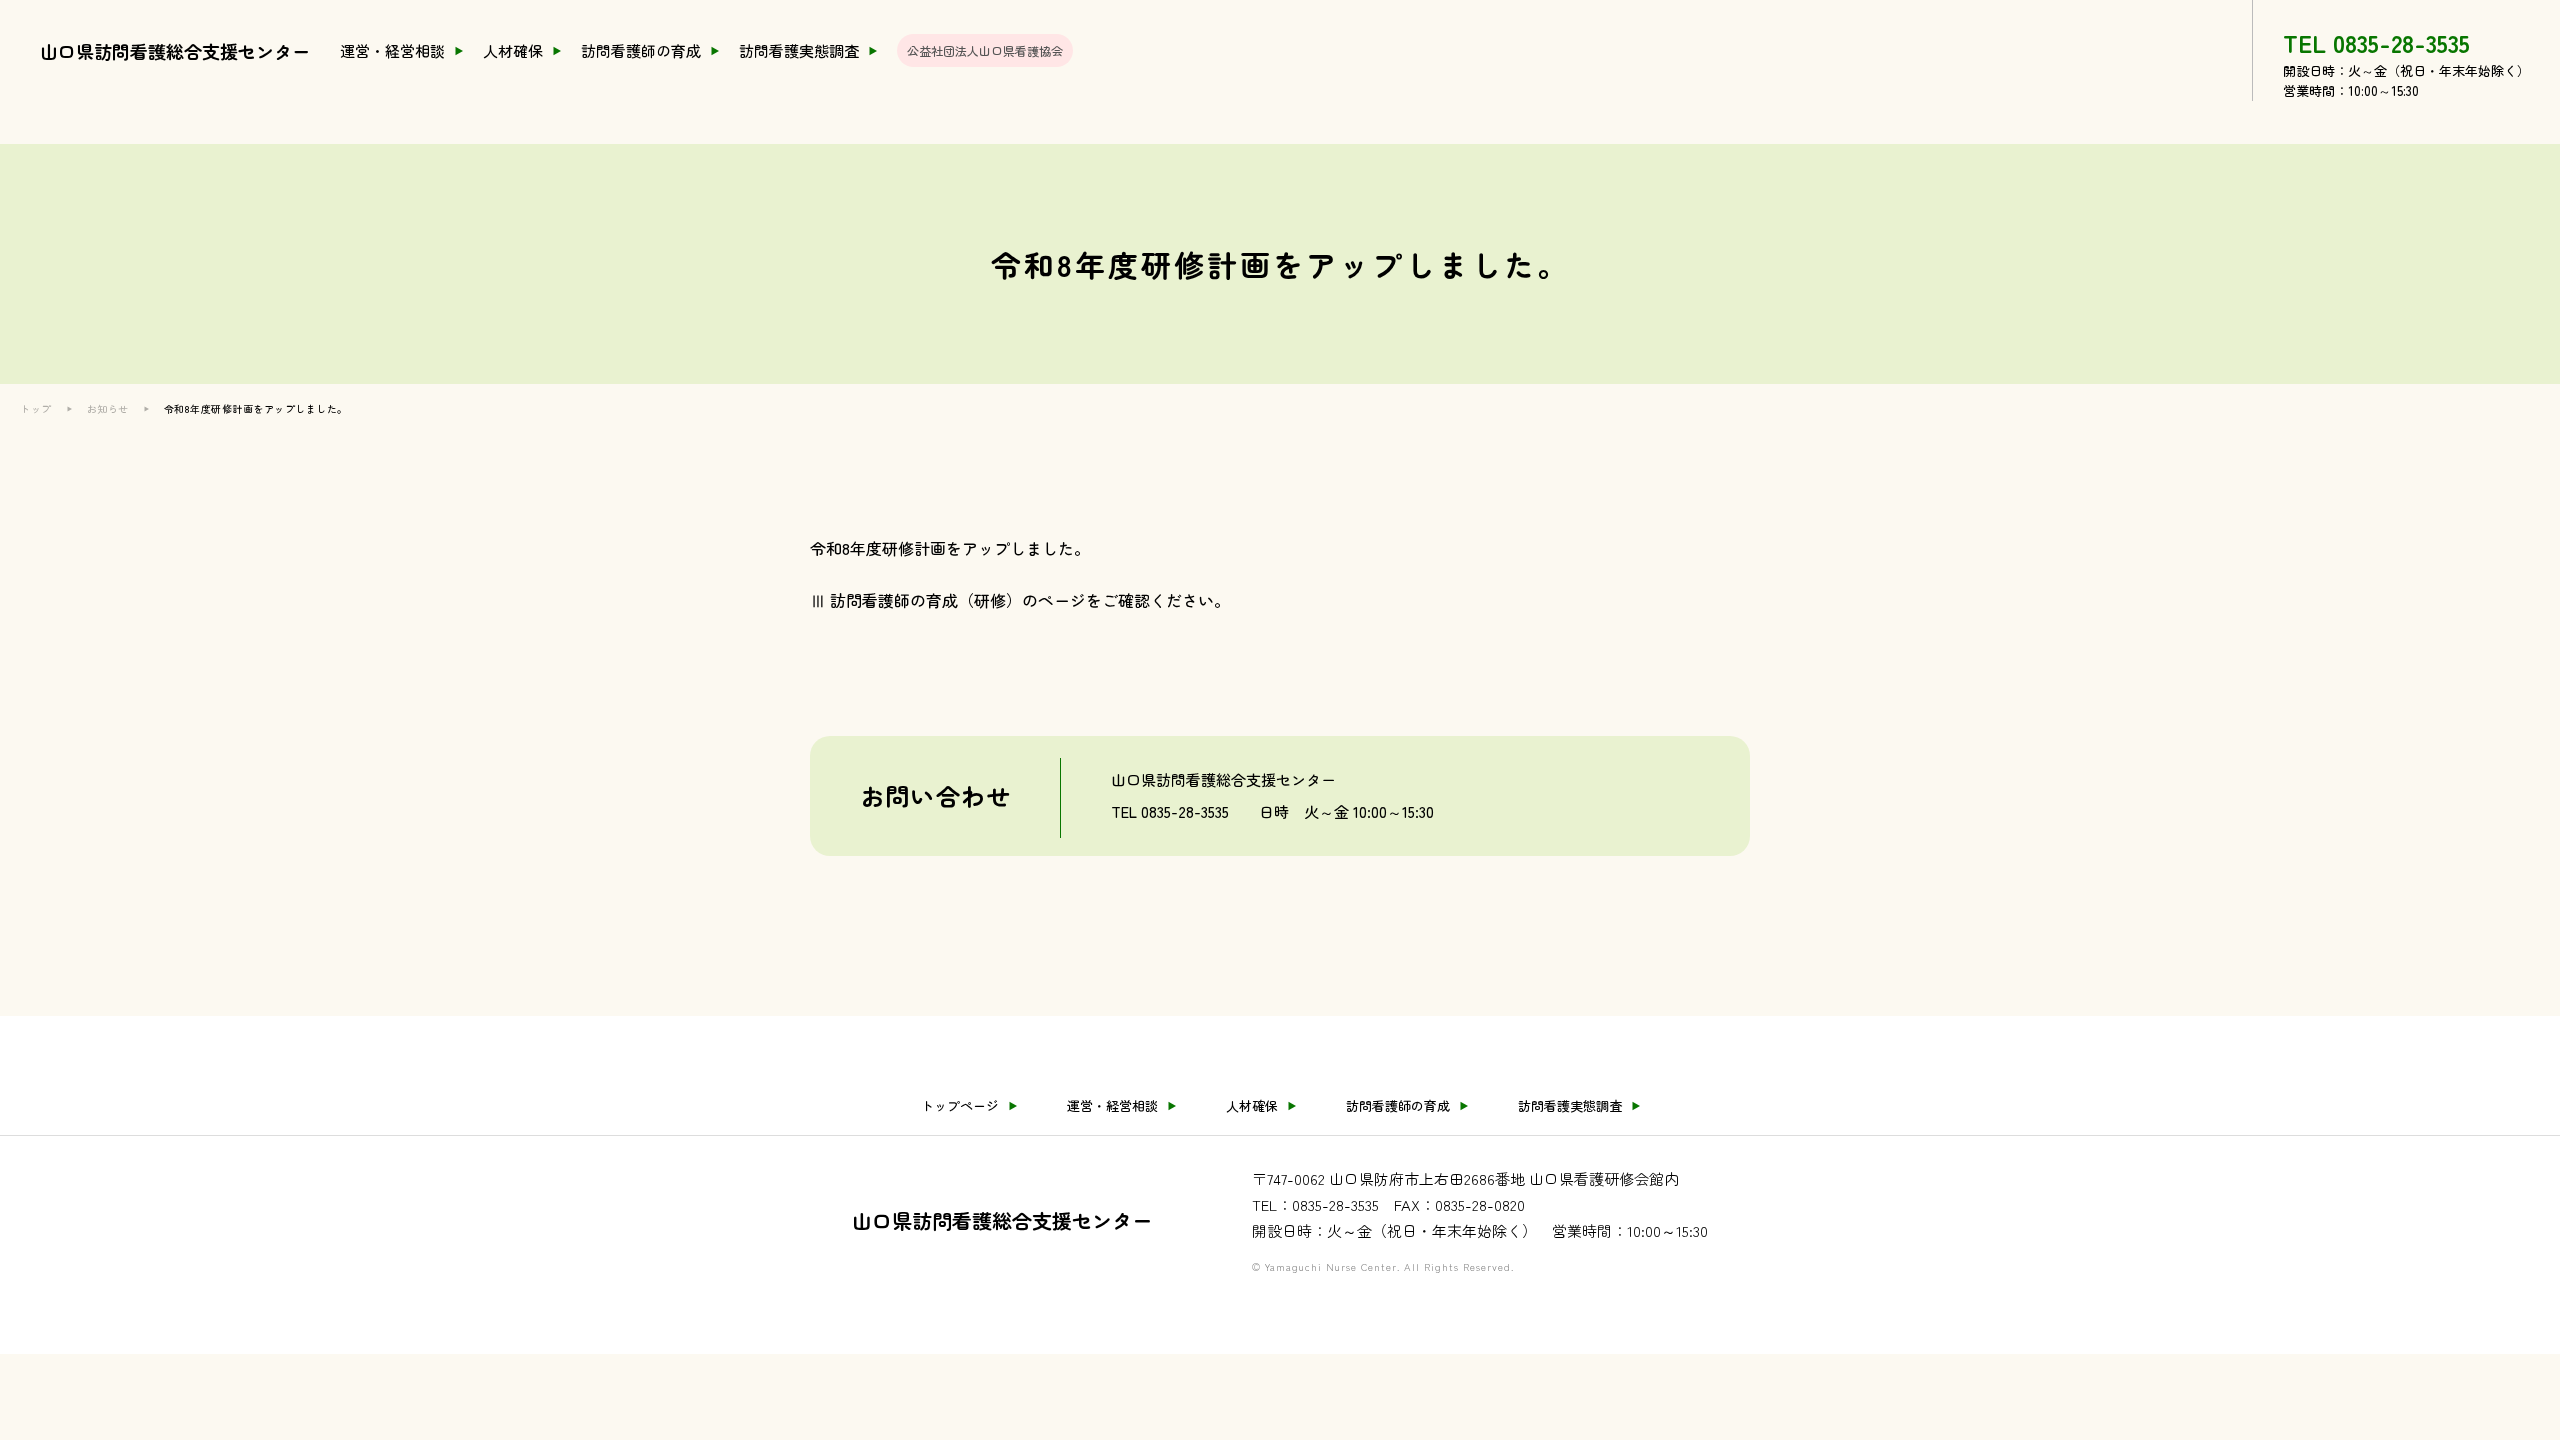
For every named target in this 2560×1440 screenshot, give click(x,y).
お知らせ (108, 408)
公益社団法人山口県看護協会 (985, 50)
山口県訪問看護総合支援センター (175, 51)
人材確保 (513, 50)
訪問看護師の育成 (641, 50)
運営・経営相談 (392, 50)
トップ (36, 408)
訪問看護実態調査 (799, 50)
